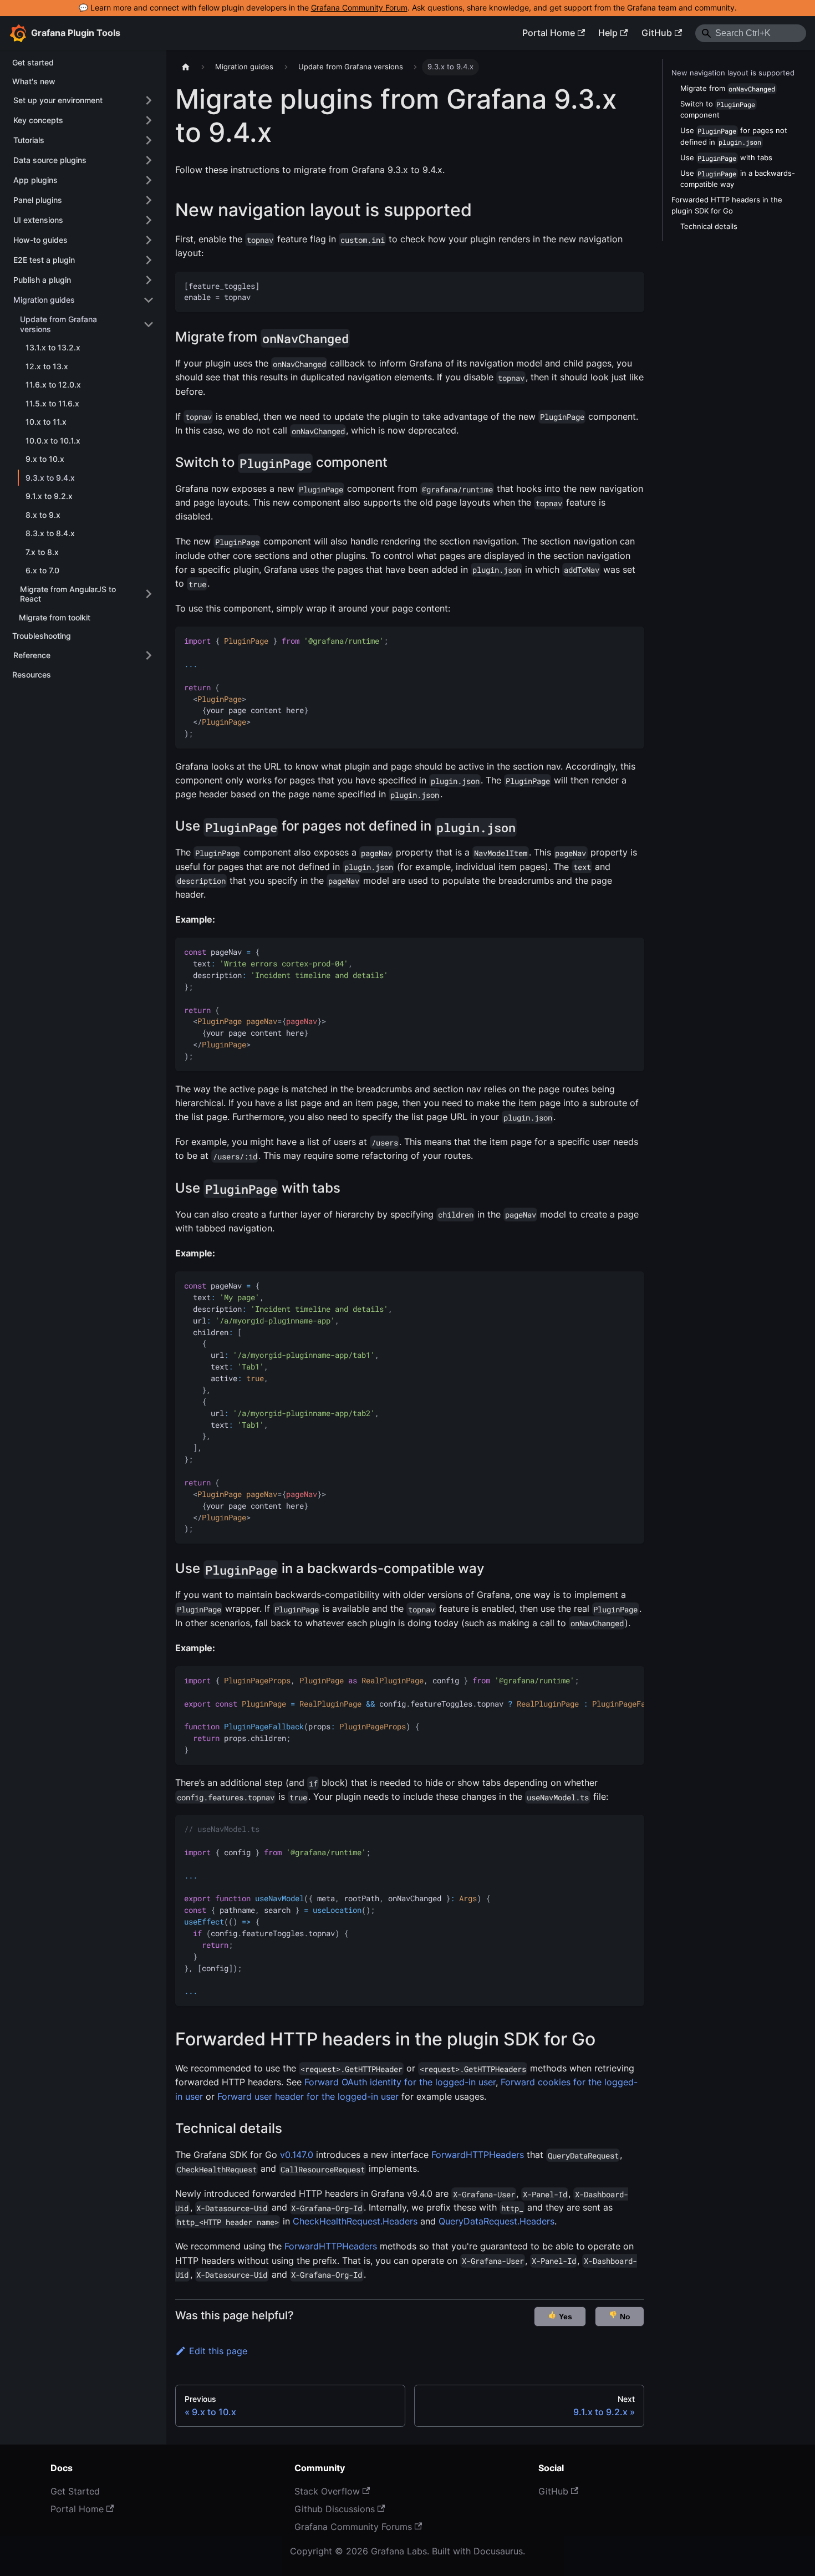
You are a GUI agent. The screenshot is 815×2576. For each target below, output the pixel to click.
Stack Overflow (327, 2491)
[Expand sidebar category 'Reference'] (149, 655)
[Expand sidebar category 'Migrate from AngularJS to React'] (149, 594)
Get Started (75, 2491)
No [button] (624, 2317)
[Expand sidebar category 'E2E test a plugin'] (149, 260)
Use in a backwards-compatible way (738, 179)
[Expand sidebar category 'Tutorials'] (149, 140)
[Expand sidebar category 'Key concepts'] (149, 120)
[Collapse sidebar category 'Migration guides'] (149, 300)
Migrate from (728, 88)
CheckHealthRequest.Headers (355, 2221)
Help (608, 33)
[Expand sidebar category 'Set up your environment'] (149, 100)
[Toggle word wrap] (610, 1680)
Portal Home (549, 33)
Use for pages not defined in (734, 136)
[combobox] (751, 33)
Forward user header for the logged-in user (308, 2096)
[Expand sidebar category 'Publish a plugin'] (149, 280)
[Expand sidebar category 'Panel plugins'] (149, 200)
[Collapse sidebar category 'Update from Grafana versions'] (149, 324)
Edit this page (218, 2351)
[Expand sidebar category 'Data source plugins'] (149, 160)
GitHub (657, 33)
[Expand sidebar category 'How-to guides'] (149, 240)
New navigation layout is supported (733, 73)
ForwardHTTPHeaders (478, 2155)
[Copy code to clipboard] (631, 285)
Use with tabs (726, 158)
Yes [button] (564, 2317)
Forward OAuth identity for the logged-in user (400, 2082)
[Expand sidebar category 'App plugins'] (149, 180)
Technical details (709, 226)
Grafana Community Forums (353, 2527)
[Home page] (186, 67)
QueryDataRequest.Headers (496, 2221)
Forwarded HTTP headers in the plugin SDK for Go (727, 205)
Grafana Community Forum (359, 8)
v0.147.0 (297, 2155)
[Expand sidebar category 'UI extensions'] (149, 220)
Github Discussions (335, 2509)
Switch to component (718, 110)
